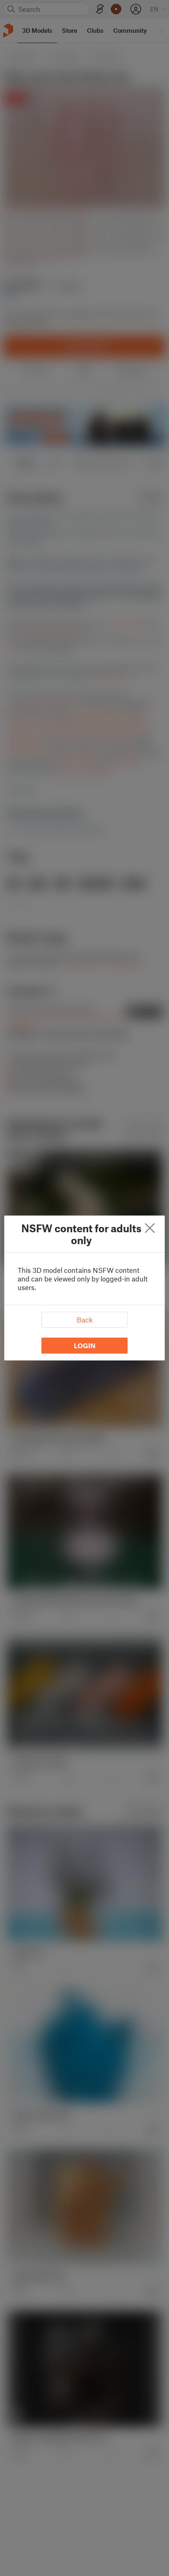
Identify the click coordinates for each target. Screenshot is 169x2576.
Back (85, 1320)
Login (85, 1345)
